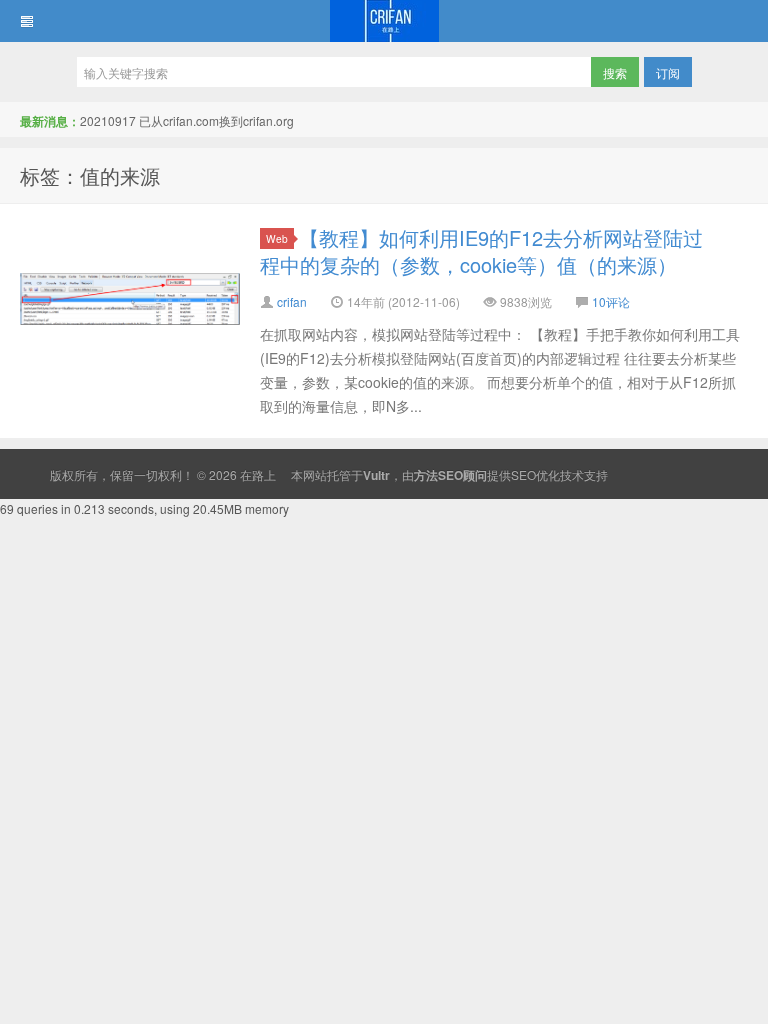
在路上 (384, 21)
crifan (292, 301)
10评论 (611, 301)
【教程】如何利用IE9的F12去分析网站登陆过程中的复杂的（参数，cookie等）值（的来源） (481, 251)
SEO (523, 474)
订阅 (668, 72)
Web (277, 238)
